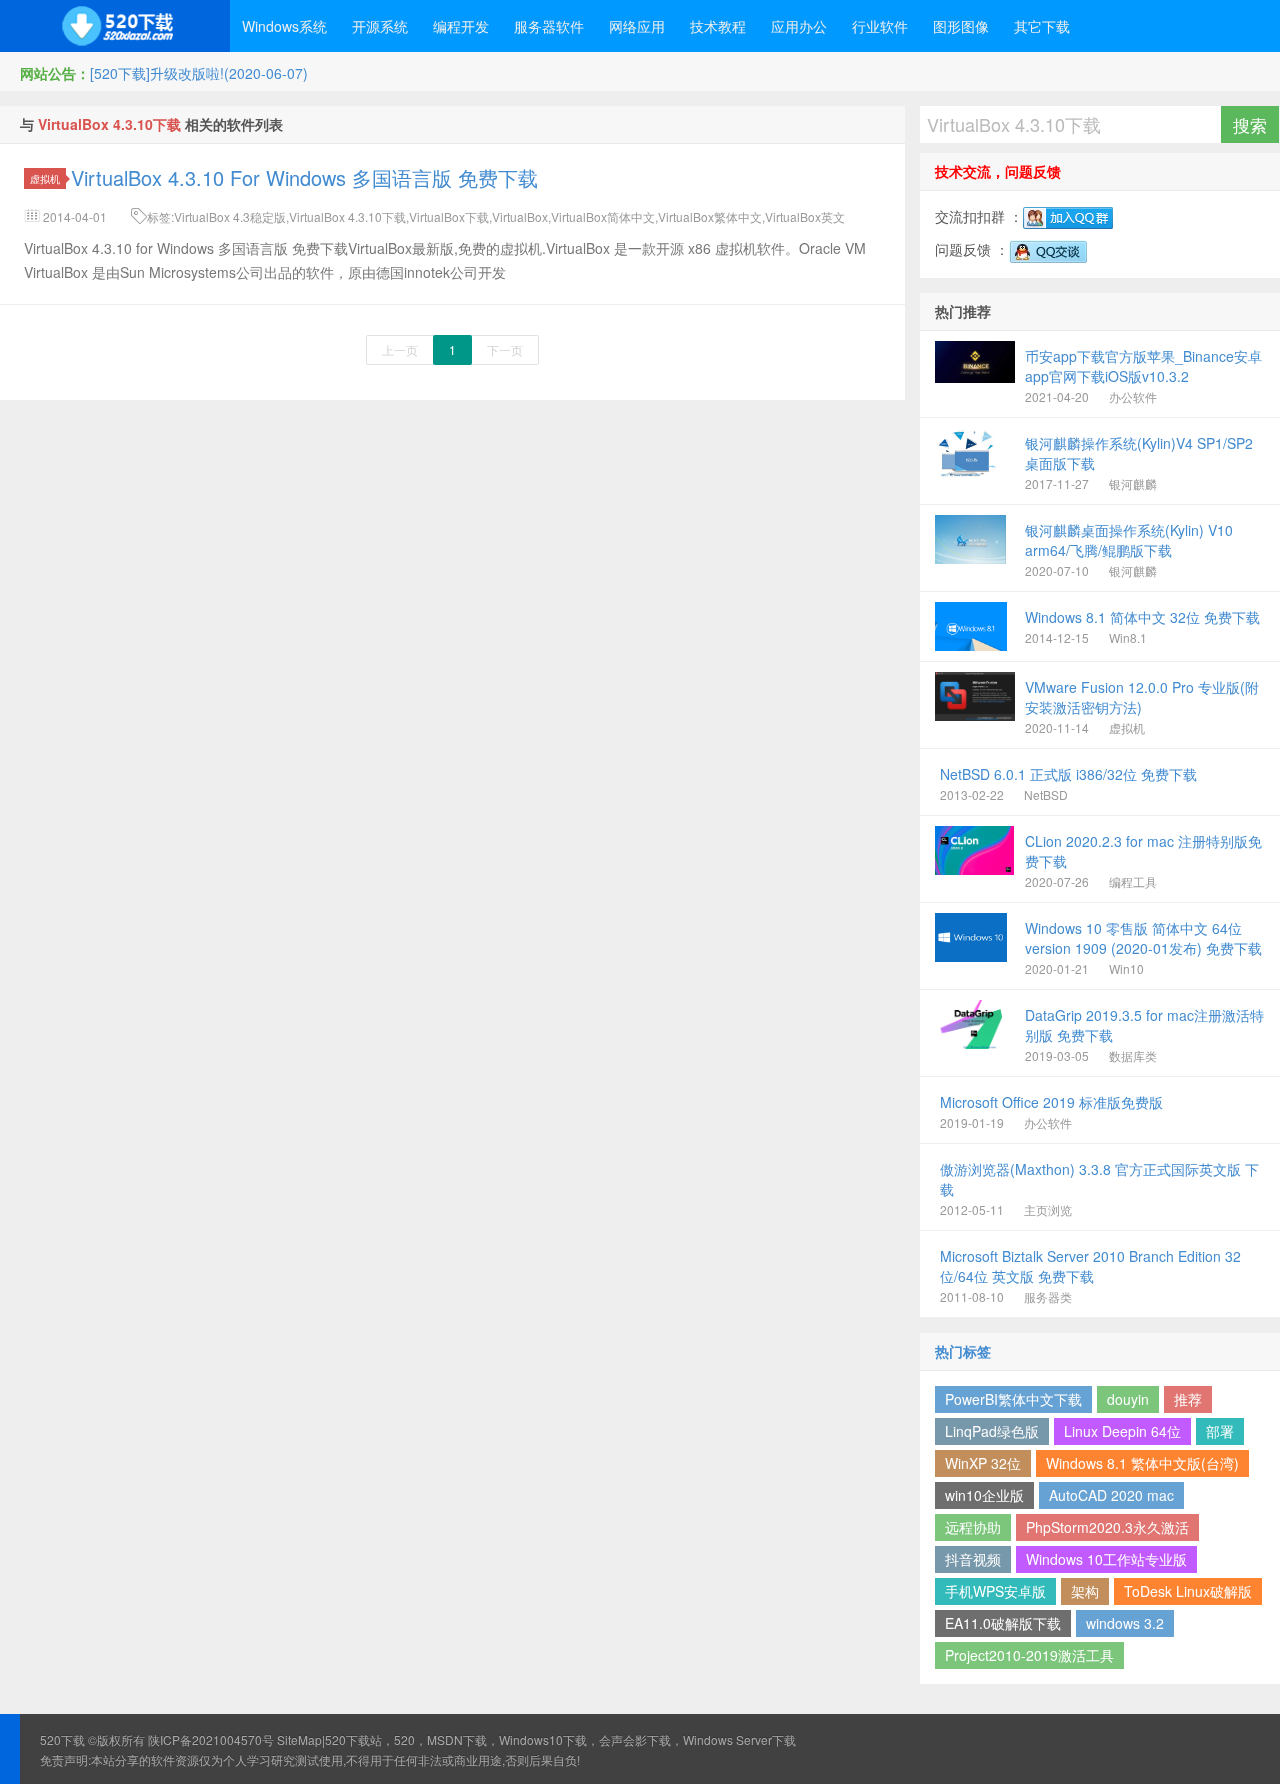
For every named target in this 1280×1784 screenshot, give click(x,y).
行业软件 (880, 26)
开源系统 (380, 26)
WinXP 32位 (983, 1463)
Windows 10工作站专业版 (1106, 1559)
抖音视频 (973, 1559)
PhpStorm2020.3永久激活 (1107, 1527)
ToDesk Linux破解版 (1188, 1591)
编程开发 (461, 26)
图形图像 (961, 26)
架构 (1085, 1591)
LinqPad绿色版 (992, 1431)
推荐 (1188, 1399)
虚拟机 (45, 178)
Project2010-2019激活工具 (1029, 1655)
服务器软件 (549, 26)
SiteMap (299, 1739)
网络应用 (637, 26)
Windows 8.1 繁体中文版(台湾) (1142, 1463)
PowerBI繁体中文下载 (1013, 1399)
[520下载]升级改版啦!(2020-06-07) (199, 73)
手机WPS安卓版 (995, 1591)
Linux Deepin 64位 (1122, 1431)
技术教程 (718, 26)
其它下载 (1042, 26)
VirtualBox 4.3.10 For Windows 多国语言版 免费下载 (304, 177)
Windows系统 (284, 26)
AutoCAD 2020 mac (1111, 1495)
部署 (1220, 1431)
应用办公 (799, 26)
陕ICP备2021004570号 (211, 1739)
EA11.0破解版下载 (1003, 1623)
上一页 (400, 349)
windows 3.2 (1125, 1623)
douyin (1128, 1399)
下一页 (505, 349)
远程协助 (973, 1527)
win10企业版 (984, 1495)
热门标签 (963, 1351)
